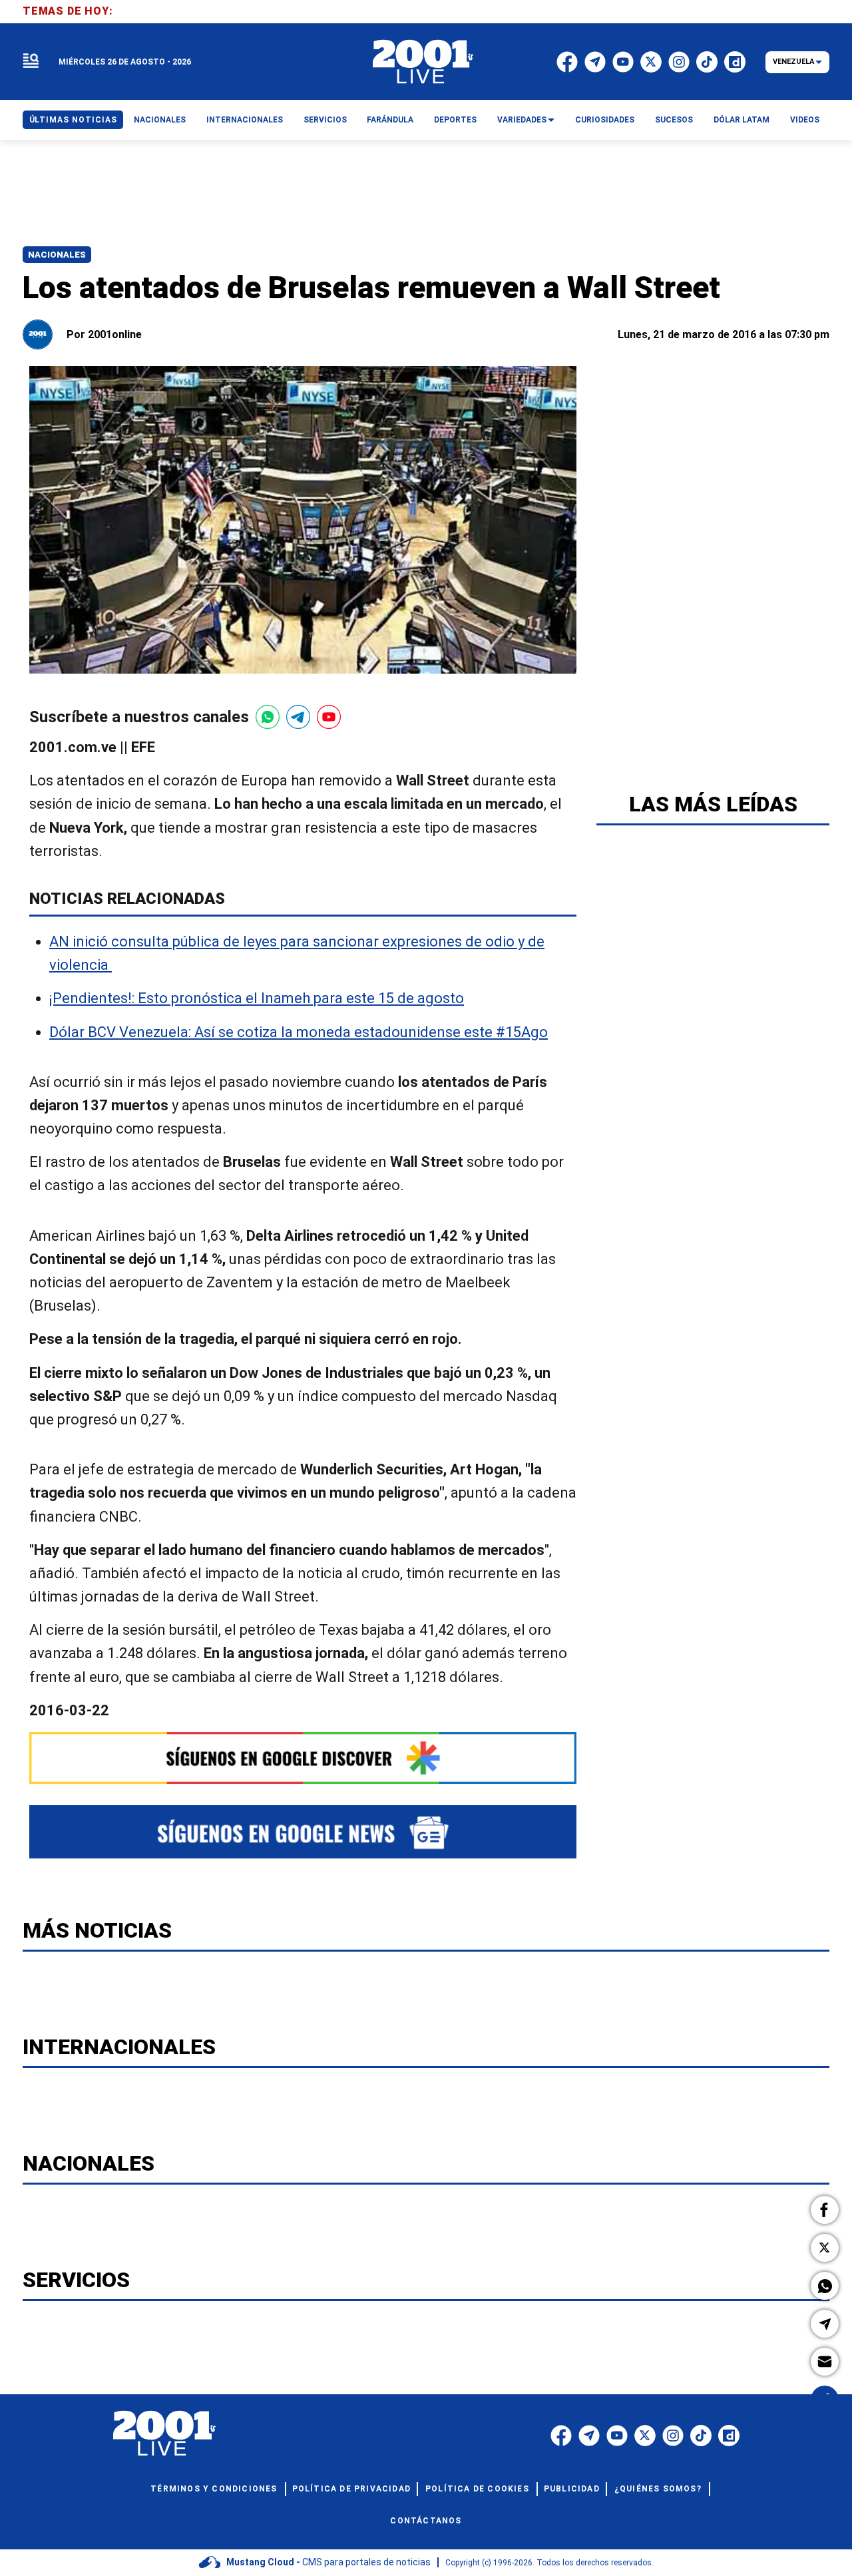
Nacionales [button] (160, 120)
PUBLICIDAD (572, 2489)
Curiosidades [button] (605, 120)
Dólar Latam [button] (742, 120)
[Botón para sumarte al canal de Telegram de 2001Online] (298, 717)
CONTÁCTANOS (426, 2521)
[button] (825, 2210)
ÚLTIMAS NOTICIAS (73, 120)
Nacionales (57, 255)
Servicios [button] (325, 120)
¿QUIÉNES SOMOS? (658, 2489)
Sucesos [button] (674, 120)
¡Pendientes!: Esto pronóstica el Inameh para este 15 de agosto (257, 999)
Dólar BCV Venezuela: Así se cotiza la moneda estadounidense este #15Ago (299, 1032)
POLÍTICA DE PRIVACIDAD (351, 2489)
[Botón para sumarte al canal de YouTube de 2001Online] (329, 717)
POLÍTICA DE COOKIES (477, 2489)
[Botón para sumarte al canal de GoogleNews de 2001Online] (303, 1832)
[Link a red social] (561, 2436)
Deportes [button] (455, 120)
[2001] (423, 62)
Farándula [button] (390, 120)
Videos (805, 120)
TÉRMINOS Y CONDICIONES (214, 2489)
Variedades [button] (522, 120)
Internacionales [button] (245, 120)
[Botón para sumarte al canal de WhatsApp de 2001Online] (268, 717)
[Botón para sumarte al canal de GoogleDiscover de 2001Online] (303, 1758)
